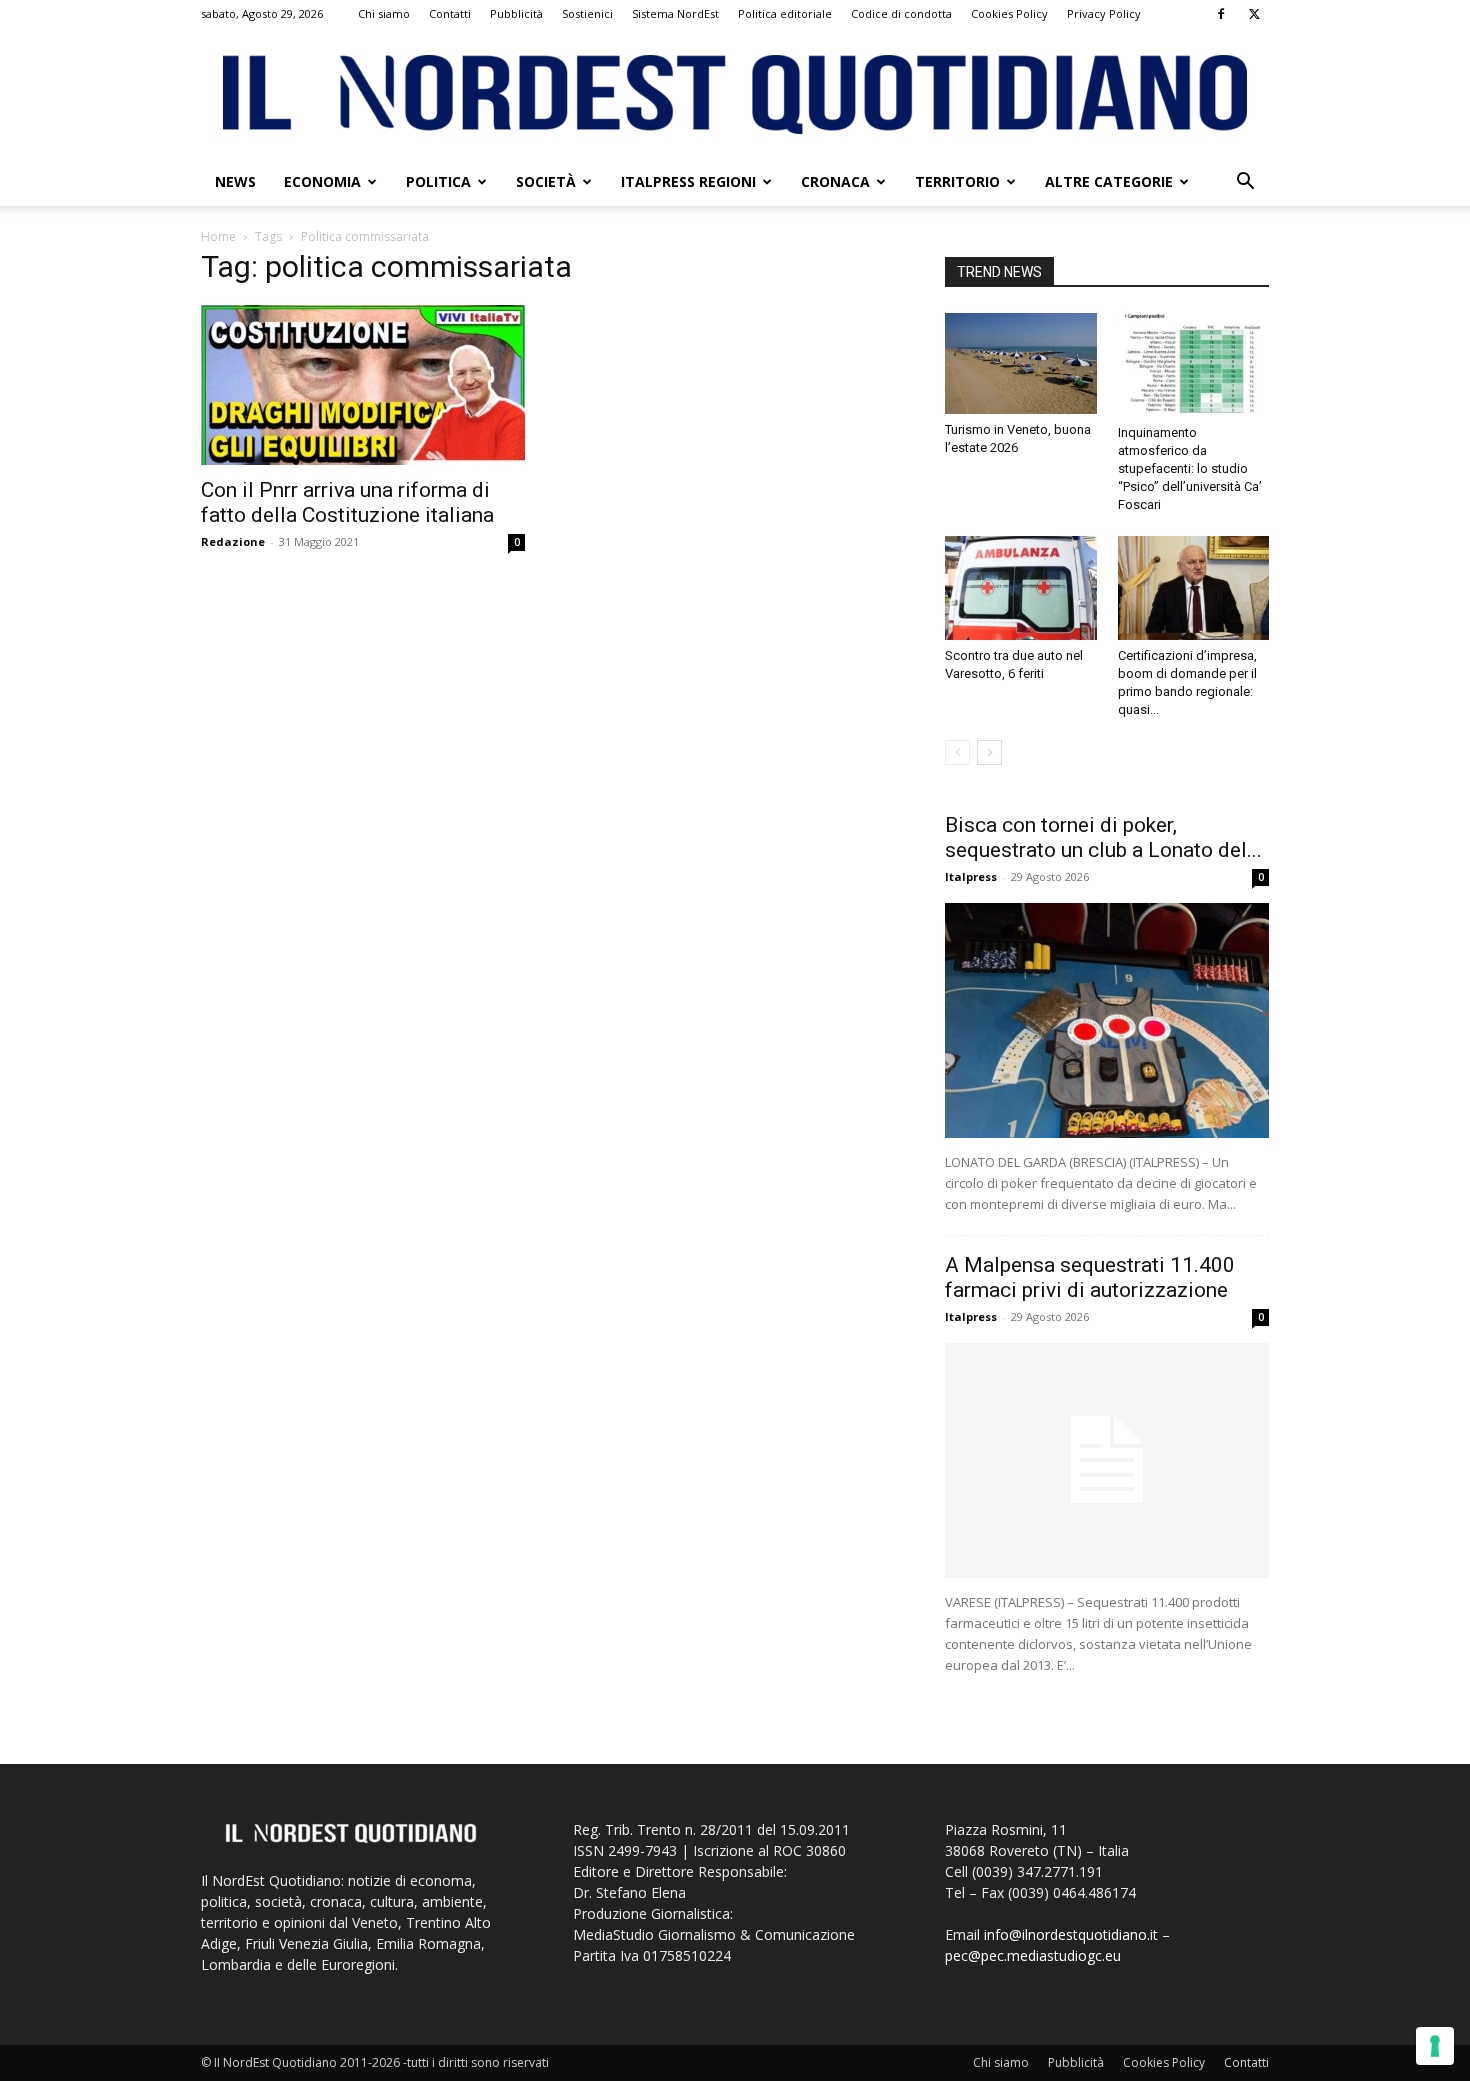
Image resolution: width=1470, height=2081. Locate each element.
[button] (1245, 183)
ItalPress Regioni (688, 181)
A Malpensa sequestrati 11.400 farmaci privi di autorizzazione (1090, 1277)
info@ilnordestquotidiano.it (1071, 1934)
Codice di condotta (901, 13)
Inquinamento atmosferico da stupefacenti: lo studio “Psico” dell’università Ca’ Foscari (1190, 468)
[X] (1254, 14)
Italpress (971, 876)
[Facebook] (1221, 14)
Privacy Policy (1104, 13)
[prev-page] (957, 752)
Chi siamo (384, 13)
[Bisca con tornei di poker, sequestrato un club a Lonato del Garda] (1107, 1020)
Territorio (957, 181)
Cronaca (835, 181)
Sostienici (587, 13)
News (235, 181)
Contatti (450, 13)
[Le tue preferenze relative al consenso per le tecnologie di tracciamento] (1435, 2046)
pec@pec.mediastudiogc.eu (1033, 1955)
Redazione (233, 541)
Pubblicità (516, 13)
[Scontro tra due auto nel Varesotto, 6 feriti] (1021, 588)
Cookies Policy (1009, 13)
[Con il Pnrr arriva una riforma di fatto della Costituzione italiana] (363, 385)
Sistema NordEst (675, 13)
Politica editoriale (785, 13)
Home (218, 236)
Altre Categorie (1109, 181)
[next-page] (989, 752)
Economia (322, 181)
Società (546, 181)
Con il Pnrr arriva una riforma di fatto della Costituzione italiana (347, 502)
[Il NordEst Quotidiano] (735, 94)
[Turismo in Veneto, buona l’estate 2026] (1021, 363)
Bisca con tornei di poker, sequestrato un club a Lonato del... (1103, 837)
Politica (438, 181)
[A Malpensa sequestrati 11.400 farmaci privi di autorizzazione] (1107, 1460)
